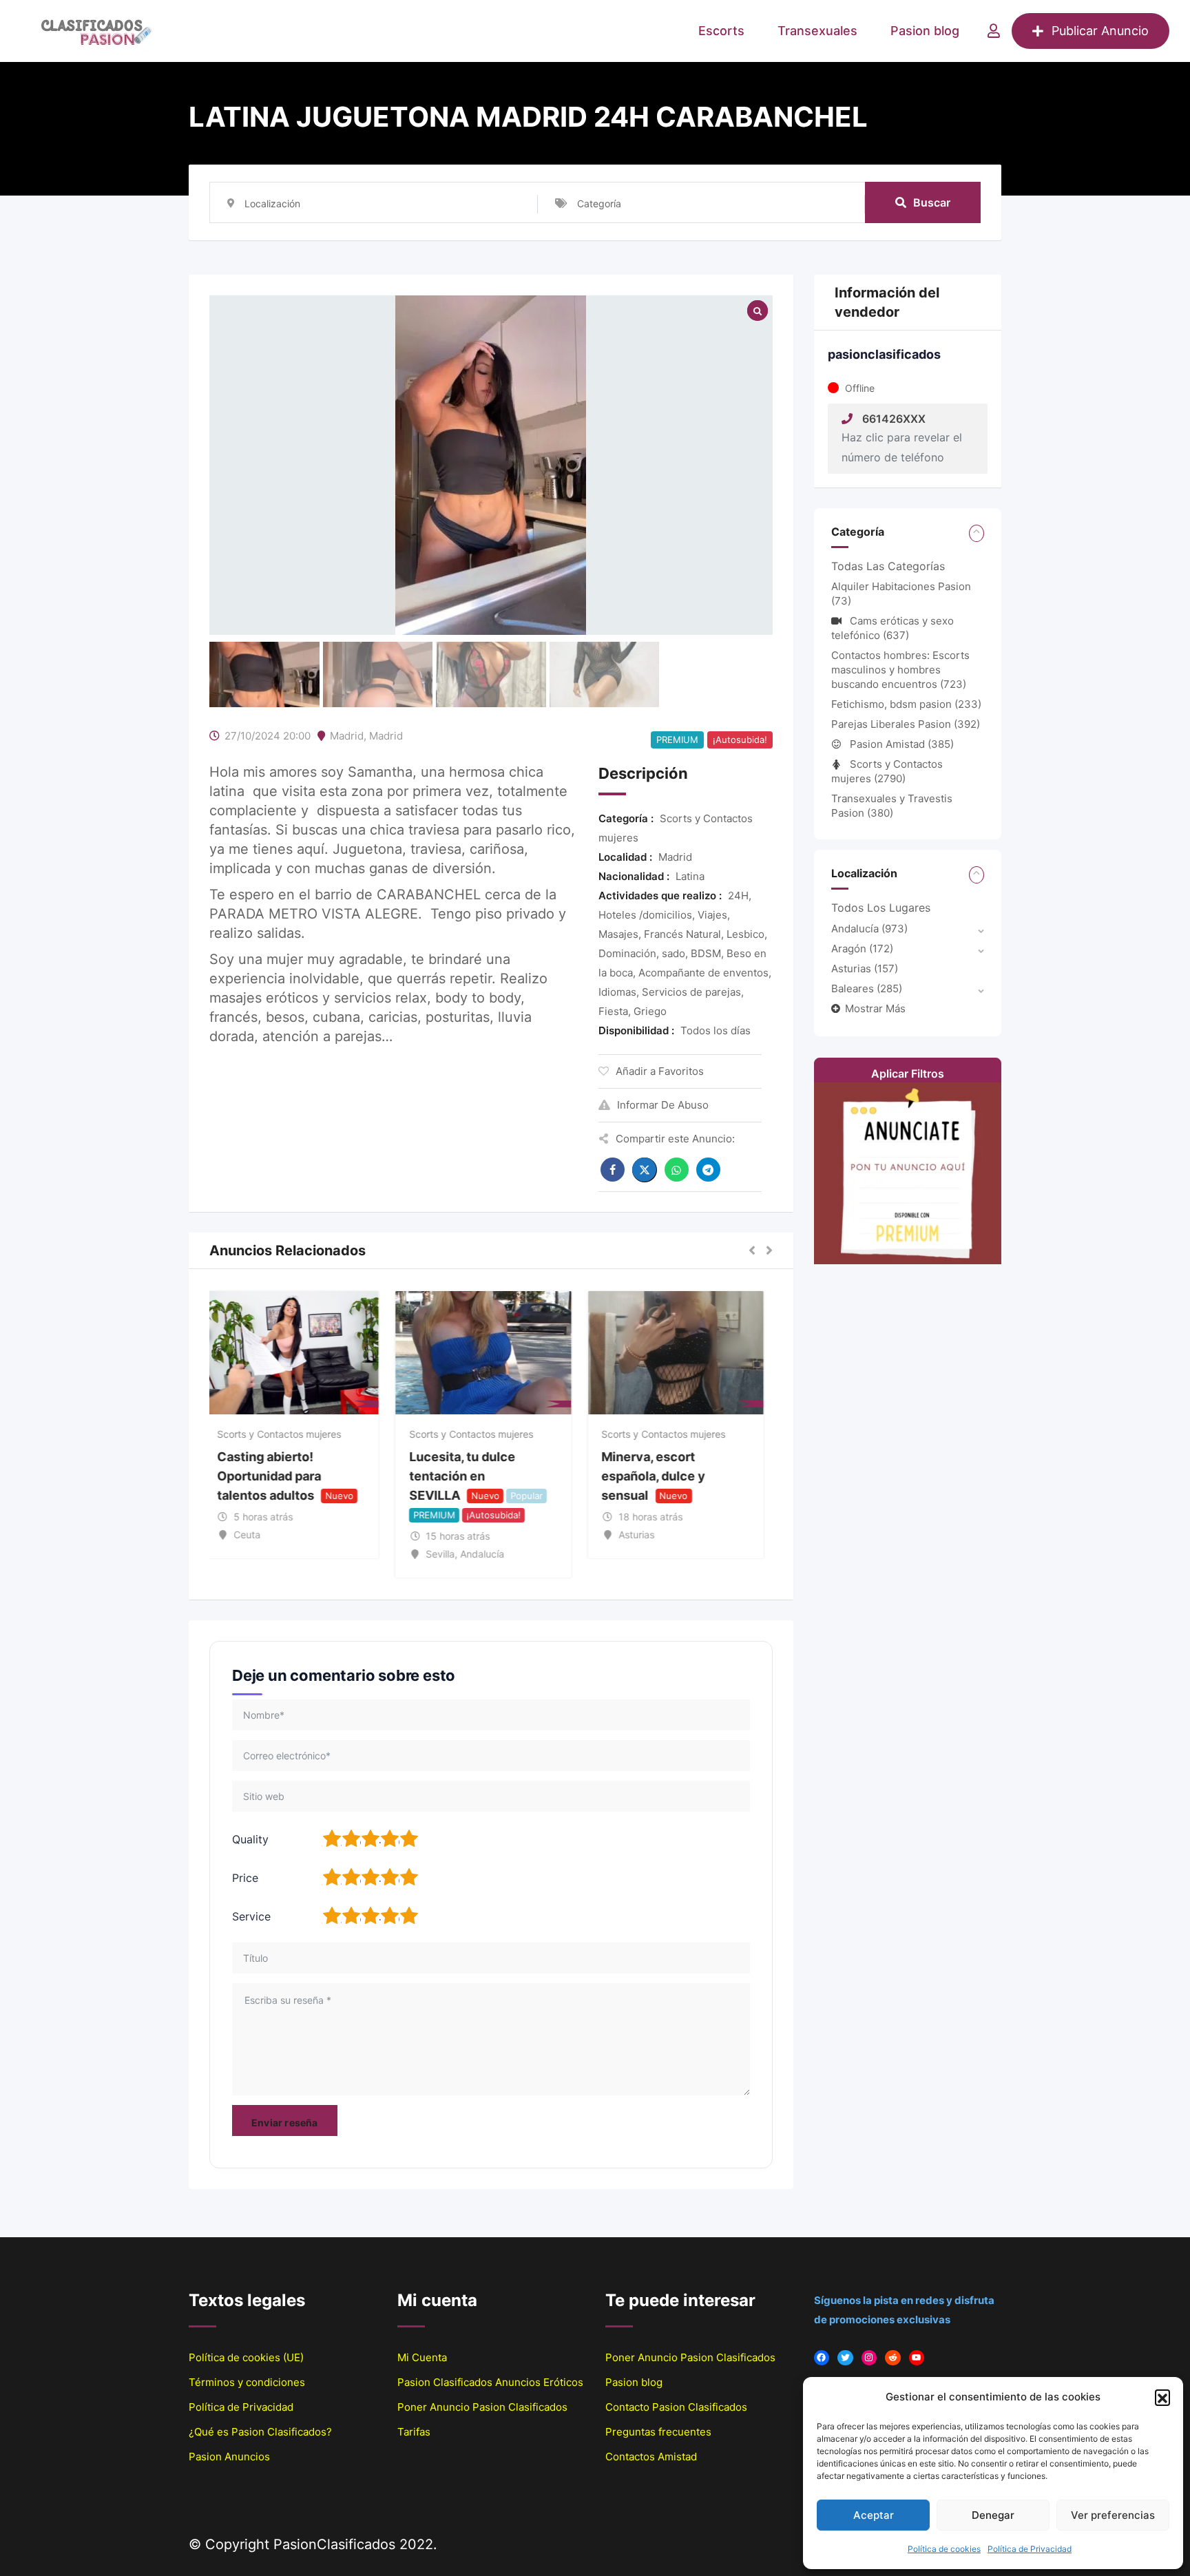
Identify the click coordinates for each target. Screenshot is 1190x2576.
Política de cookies (944, 2549)
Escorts (721, 31)
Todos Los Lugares (881, 908)
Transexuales (817, 31)
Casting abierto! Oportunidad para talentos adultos (276, 1476)
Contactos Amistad (651, 2457)
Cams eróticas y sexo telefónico (892, 628)
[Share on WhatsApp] (677, 1170)
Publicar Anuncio (1100, 31)
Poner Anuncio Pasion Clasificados (482, 2407)
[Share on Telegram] (708, 1170)
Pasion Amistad (902, 744)
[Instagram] (869, 2358)
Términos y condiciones (247, 2382)
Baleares (867, 988)
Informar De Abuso (663, 1105)
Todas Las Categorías (888, 566)
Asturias (865, 968)
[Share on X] (645, 1170)
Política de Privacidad (1030, 2549)
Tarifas (414, 2432)
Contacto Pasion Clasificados (676, 2407)
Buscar (932, 202)
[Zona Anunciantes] (994, 31)
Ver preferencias (1113, 2515)
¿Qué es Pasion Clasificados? (260, 2432)
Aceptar (874, 2515)
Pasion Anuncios (229, 2457)
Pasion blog (925, 31)
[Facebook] (822, 2358)
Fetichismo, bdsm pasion (906, 704)
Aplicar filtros (908, 1074)
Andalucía (869, 929)
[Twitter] (845, 2358)
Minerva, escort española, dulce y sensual (661, 1476)
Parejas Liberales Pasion (906, 724)
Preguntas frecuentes (658, 2432)
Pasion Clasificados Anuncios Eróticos (490, 2382)
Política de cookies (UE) (246, 2357)
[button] (1162, 2397)
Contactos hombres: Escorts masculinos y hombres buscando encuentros (900, 670)
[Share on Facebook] (613, 1170)
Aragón (862, 949)
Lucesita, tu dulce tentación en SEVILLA (470, 1476)
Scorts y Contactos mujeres (286, 1434)
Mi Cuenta (422, 2357)
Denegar (993, 2515)
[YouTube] (917, 2358)
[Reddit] (893, 2358)
